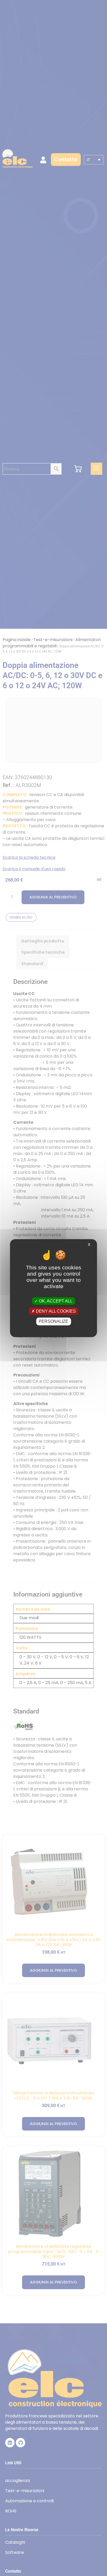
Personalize (53, 1321)
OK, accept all (55, 1301)
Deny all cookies (55, 1311)
